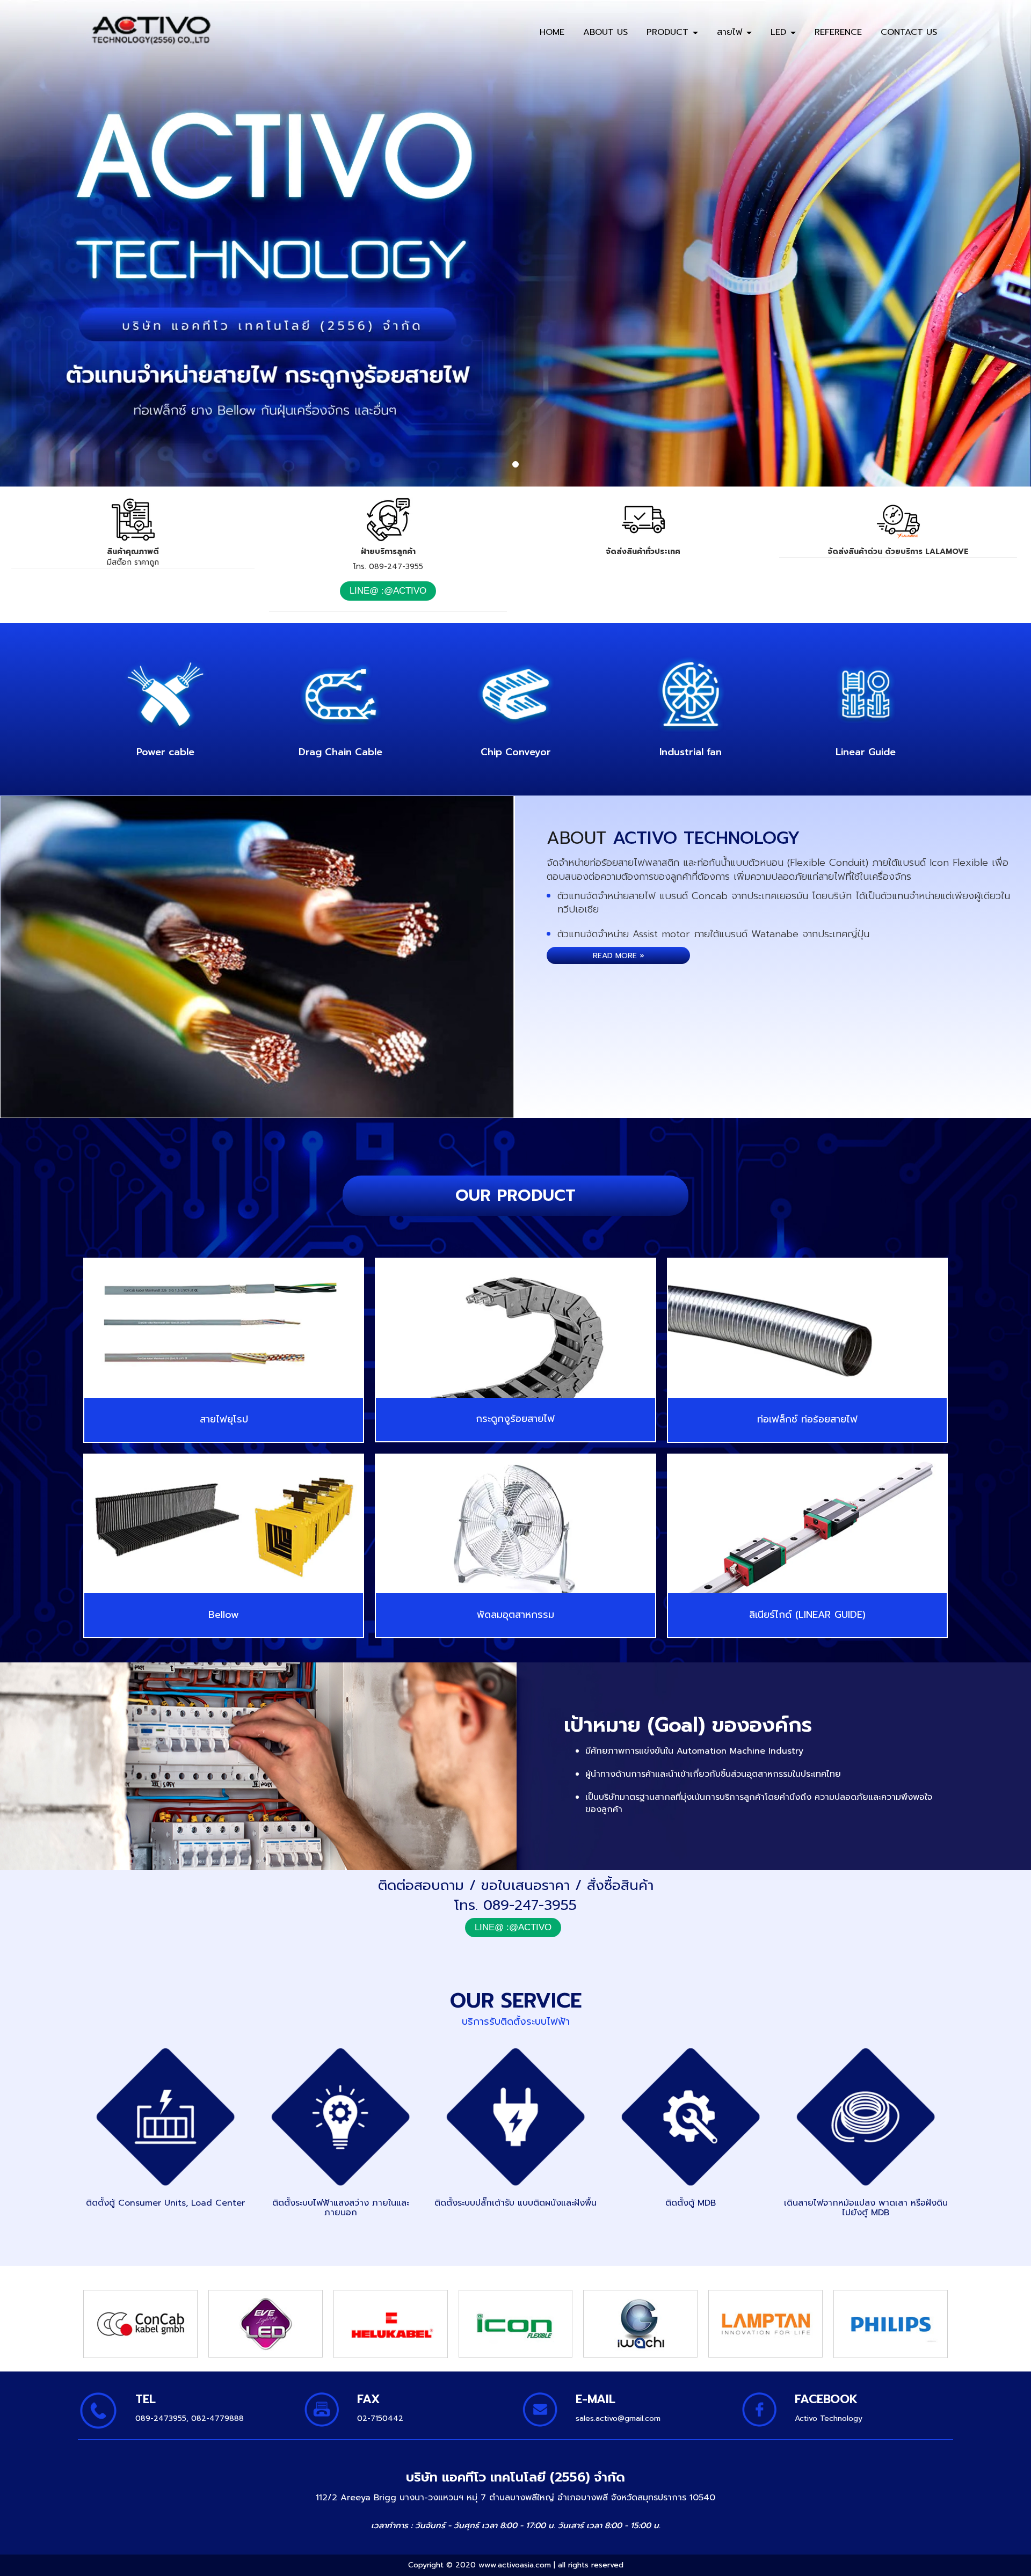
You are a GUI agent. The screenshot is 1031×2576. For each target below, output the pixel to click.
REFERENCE (838, 32)
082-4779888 (217, 2418)
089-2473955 (161, 2418)
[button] (77, 243)
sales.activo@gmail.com (618, 2418)
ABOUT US (605, 32)
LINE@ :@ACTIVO (388, 591)
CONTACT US (909, 32)
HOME (552, 32)
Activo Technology (829, 2418)
